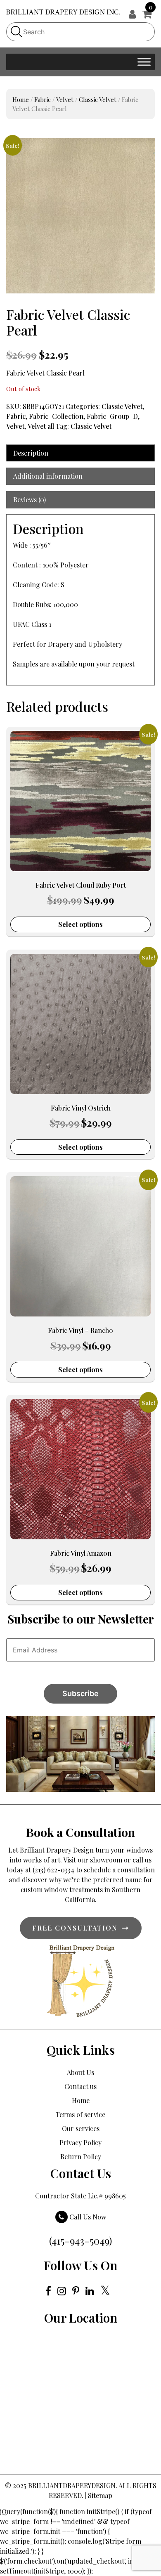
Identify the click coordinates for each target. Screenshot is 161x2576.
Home (21, 99)
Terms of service (80, 2114)
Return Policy (81, 2157)
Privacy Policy (80, 2142)
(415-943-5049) (80, 2240)
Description (31, 453)
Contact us (80, 2086)
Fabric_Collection (56, 416)
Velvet (65, 99)
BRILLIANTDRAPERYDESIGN (72, 2485)
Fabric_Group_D (112, 416)
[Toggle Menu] (144, 62)
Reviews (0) (30, 500)
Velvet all (41, 426)
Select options (80, 924)
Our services (81, 2128)
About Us (80, 2072)
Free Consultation (75, 1928)
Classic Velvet (98, 99)
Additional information (48, 476)
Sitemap (100, 2495)
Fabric (43, 99)
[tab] (80, 453)
